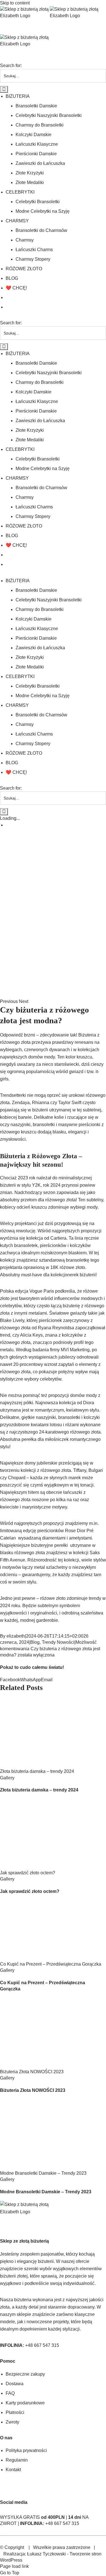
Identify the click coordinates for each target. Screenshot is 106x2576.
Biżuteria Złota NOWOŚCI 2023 (32, 2072)
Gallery (7, 1778)
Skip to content (15, 3)
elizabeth (16, 1636)
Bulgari (96, 1470)
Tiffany (80, 1470)
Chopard (17, 1478)
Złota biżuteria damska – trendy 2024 (37, 1771)
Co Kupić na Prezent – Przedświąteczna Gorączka (51, 1964)
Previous (9, 1001)
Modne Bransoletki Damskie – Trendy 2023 (43, 2173)
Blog (35, 1642)
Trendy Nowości (58, 1642)
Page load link (14, 2566)
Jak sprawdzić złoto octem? (28, 1873)
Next (24, 1001)
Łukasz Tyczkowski (46, 2554)
